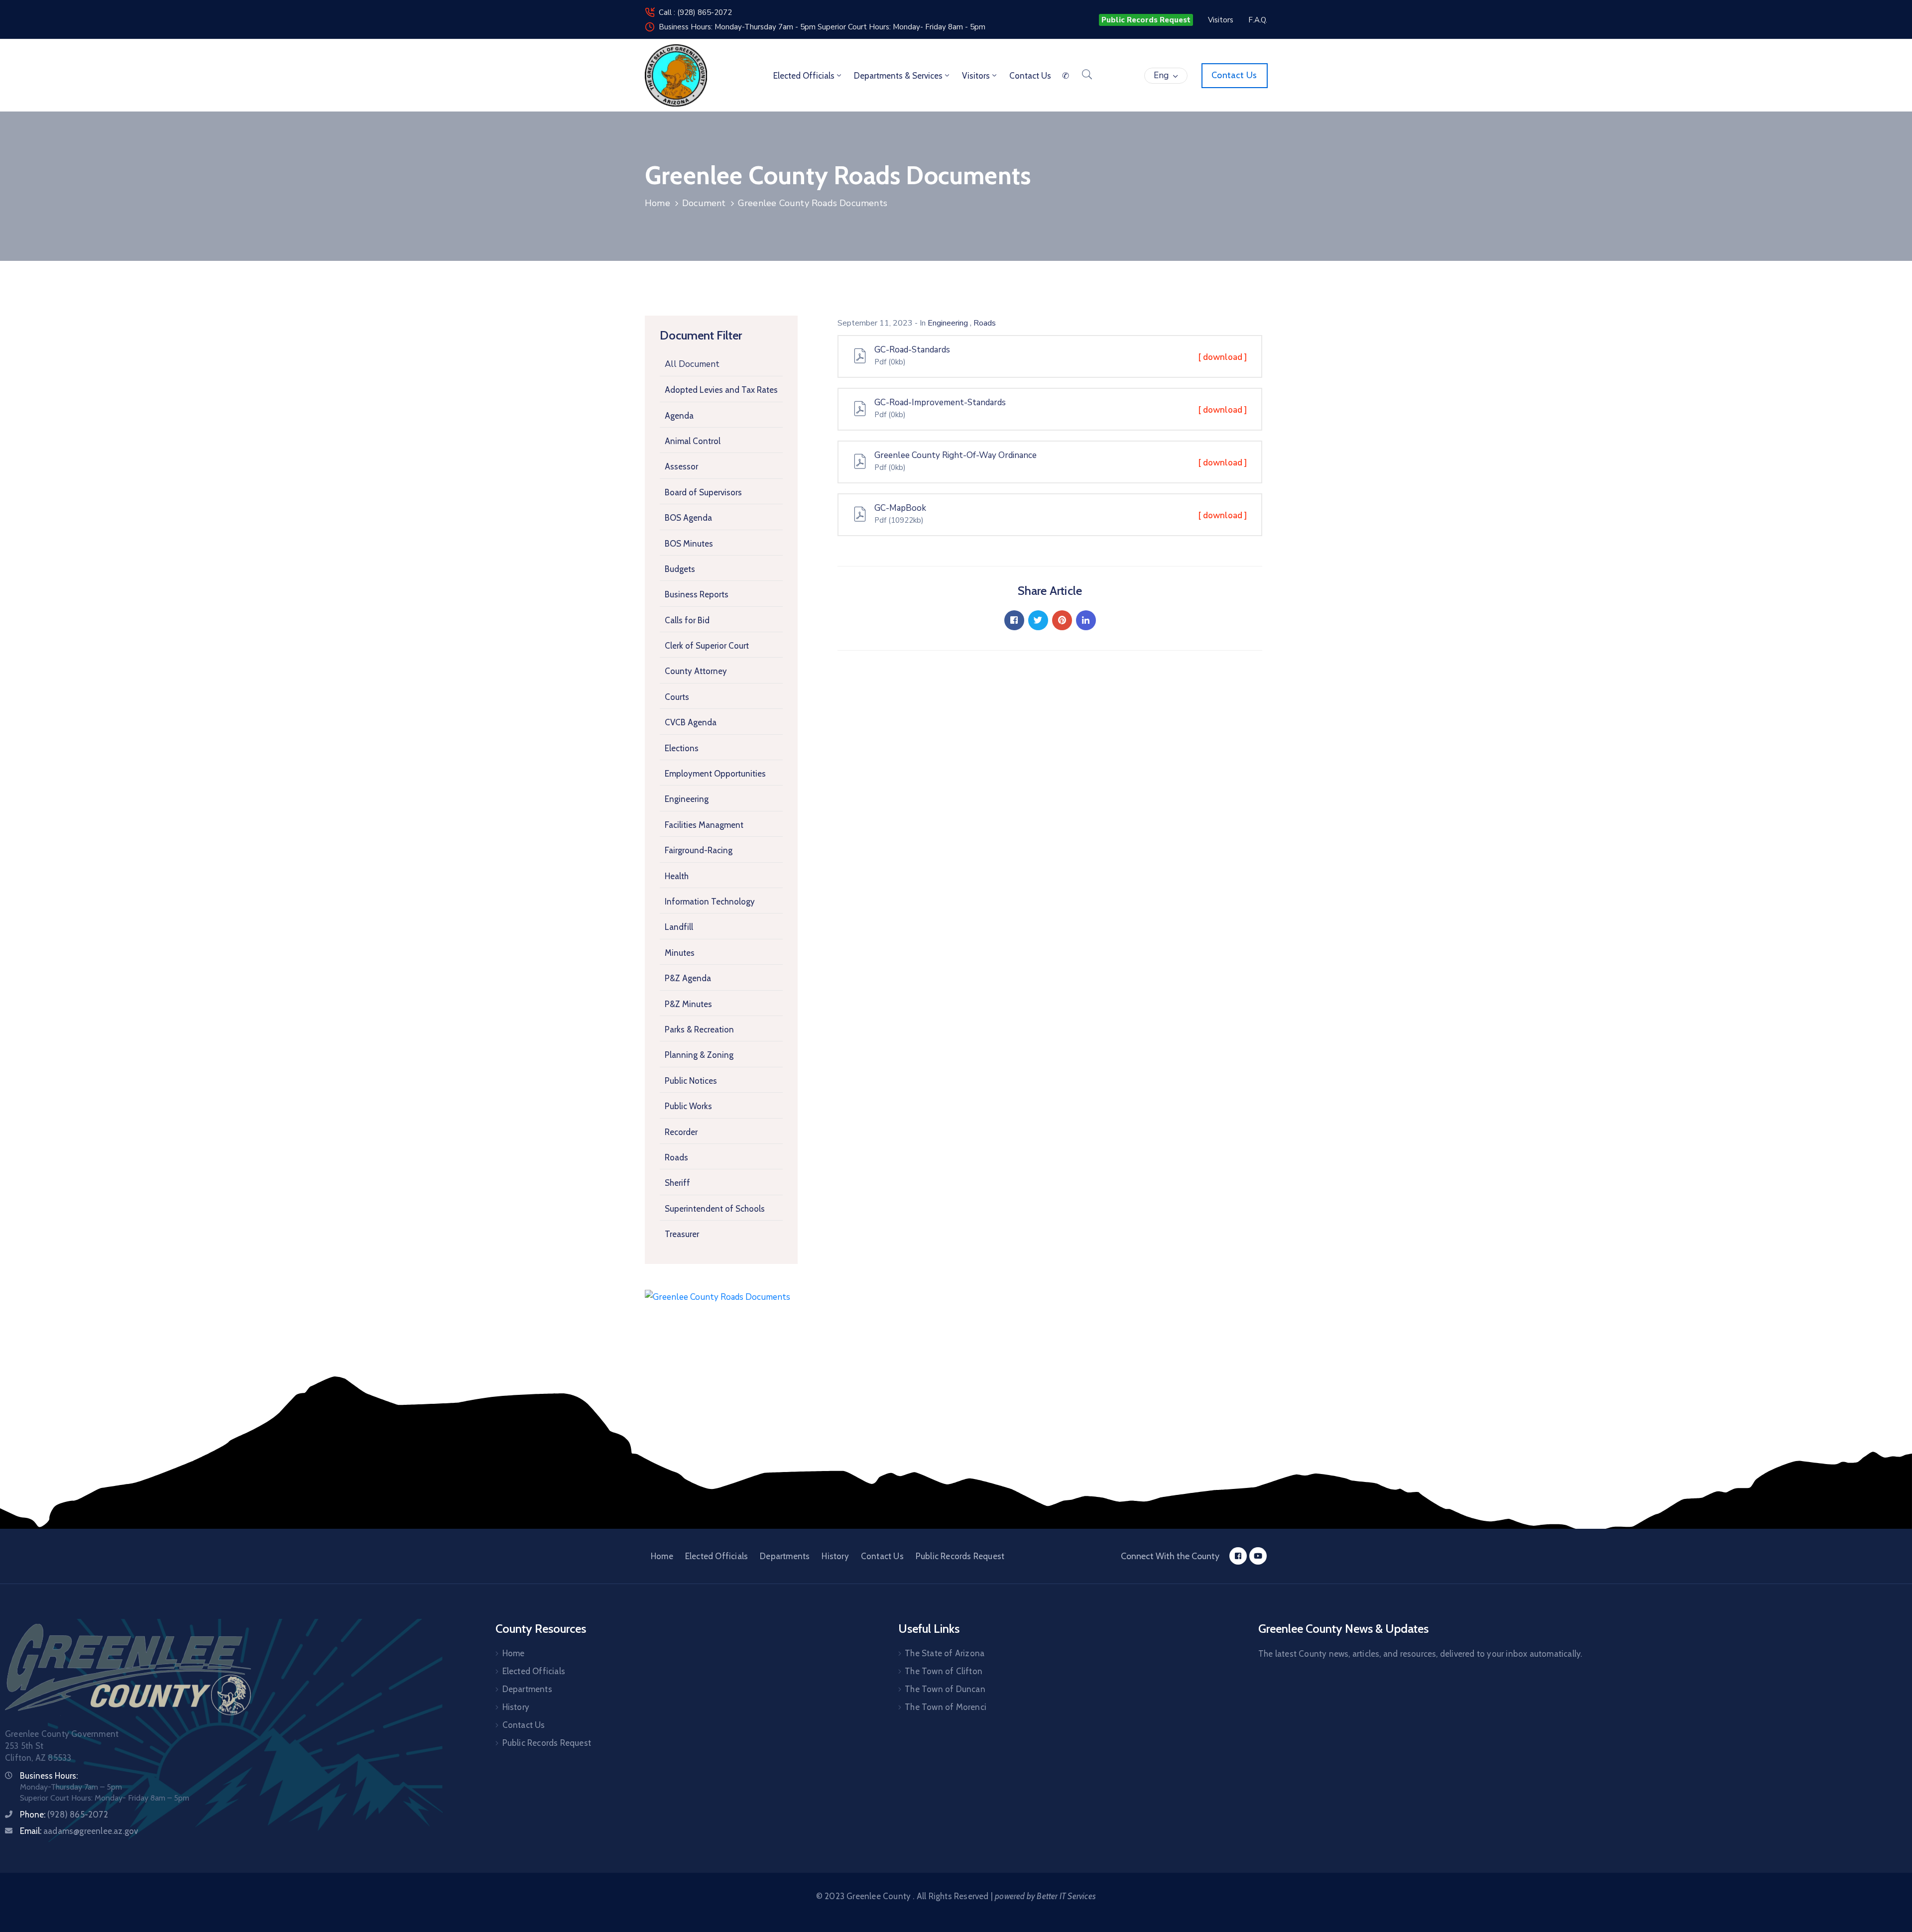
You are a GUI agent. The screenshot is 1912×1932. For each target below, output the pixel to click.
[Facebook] (1014, 620)
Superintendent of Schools (715, 1209)
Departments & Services (898, 76)
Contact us (1030, 76)
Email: (79, 1831)
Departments (785, 1556)
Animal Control (693, 441)
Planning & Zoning (699, 1055)
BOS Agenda (688, 518)
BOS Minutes (689, 544)
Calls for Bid (687, 620)
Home (657, 203)
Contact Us (882, 1556)
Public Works (688, 1106)
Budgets (680, 569)
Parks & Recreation (699, 1029)
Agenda (679, 416)
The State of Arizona (945, 1653)
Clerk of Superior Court (707, 646)
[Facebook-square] (1238, 1556)
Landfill (679, 927)
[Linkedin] (1086, 620)
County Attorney (696, 671)
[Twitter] (1038, 620)
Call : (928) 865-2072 (695, 12)
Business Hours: (49, 1776)
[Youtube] (1258, 1556)
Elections (682, 748)
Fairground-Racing (699, 850)
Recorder (681, 1132)
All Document (692, 364)
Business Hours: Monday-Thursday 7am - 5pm (738, 27)
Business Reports (697, 594)
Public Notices (691, 1081)
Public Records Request (960, 1556)
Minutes (680, 953)
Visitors (976, 76)
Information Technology (710, 902)
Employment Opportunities (715, 774)
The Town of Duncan (945, 1689)
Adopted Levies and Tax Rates (721, 390)
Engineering (687, 799)
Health (677, 876)
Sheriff (677, 1183)
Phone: (64, 1815)
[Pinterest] (1062, 620)
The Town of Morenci (946, 1707)
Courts (677, 697)
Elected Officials (804, 76)
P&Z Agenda (688, 978)
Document (704, 203)
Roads (676, 1157)
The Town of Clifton (944, 1671)
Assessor (681, 466)
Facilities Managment (704, 825)
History (835, 1556)
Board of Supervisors (703, 492)
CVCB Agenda (691, 722)
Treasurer (682, 1234)
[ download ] (1223, 357)
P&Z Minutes (688, 1004)
